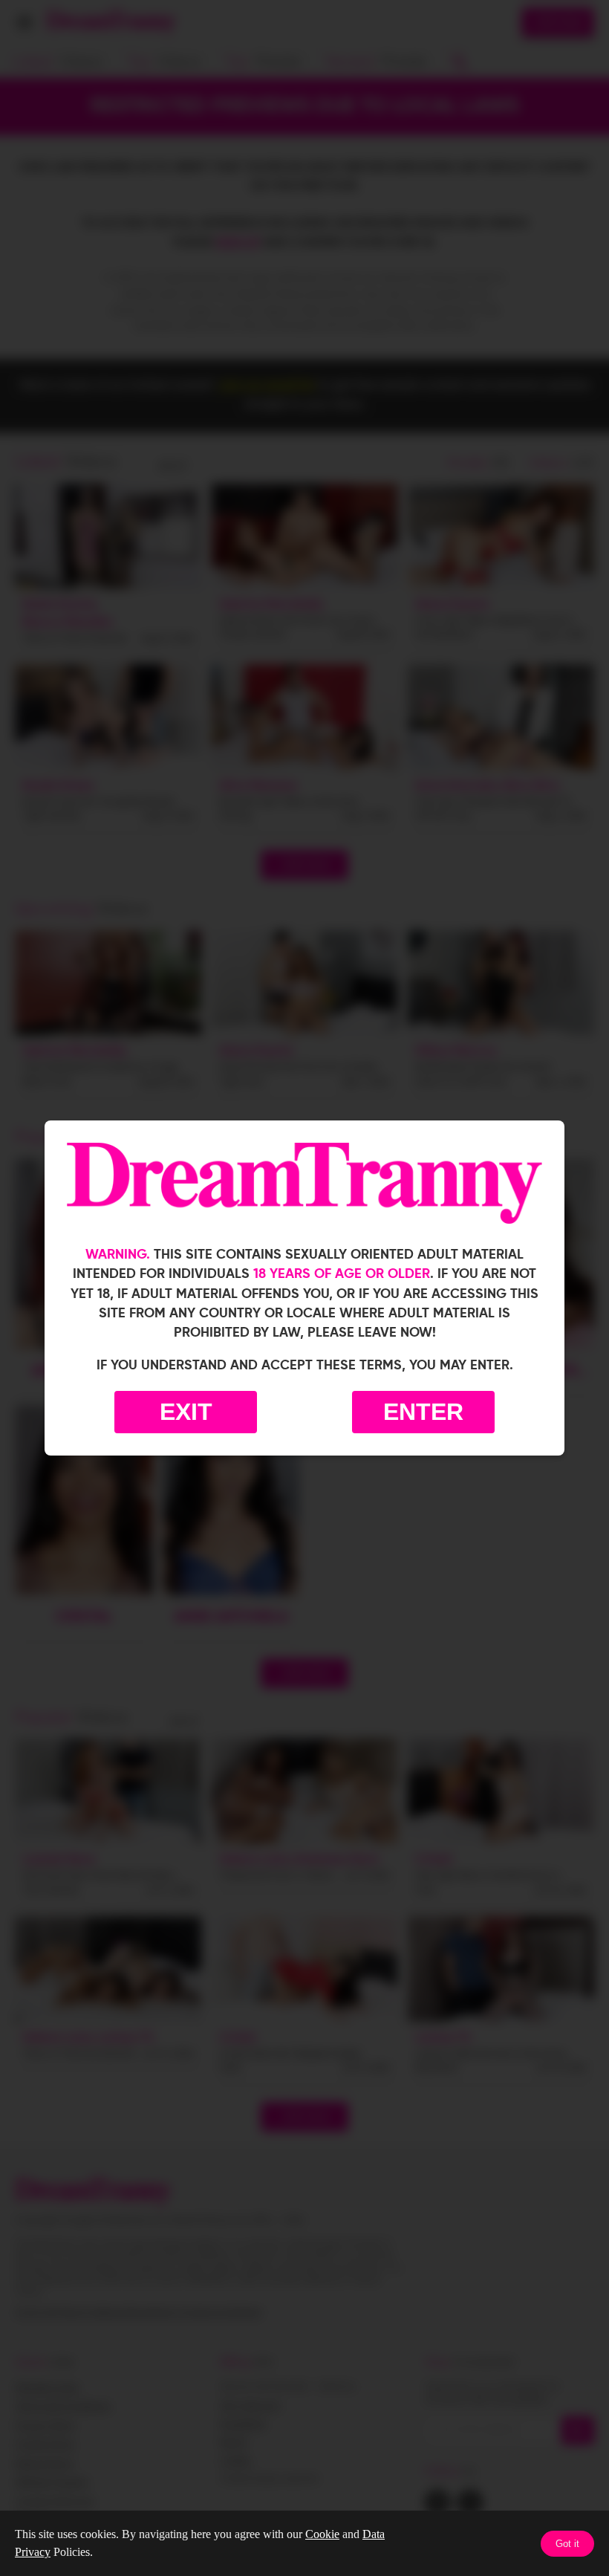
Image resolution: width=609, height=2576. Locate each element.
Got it (567, 2544)
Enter (423, 1412)
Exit (186, 1412)
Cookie (322, 2534)
